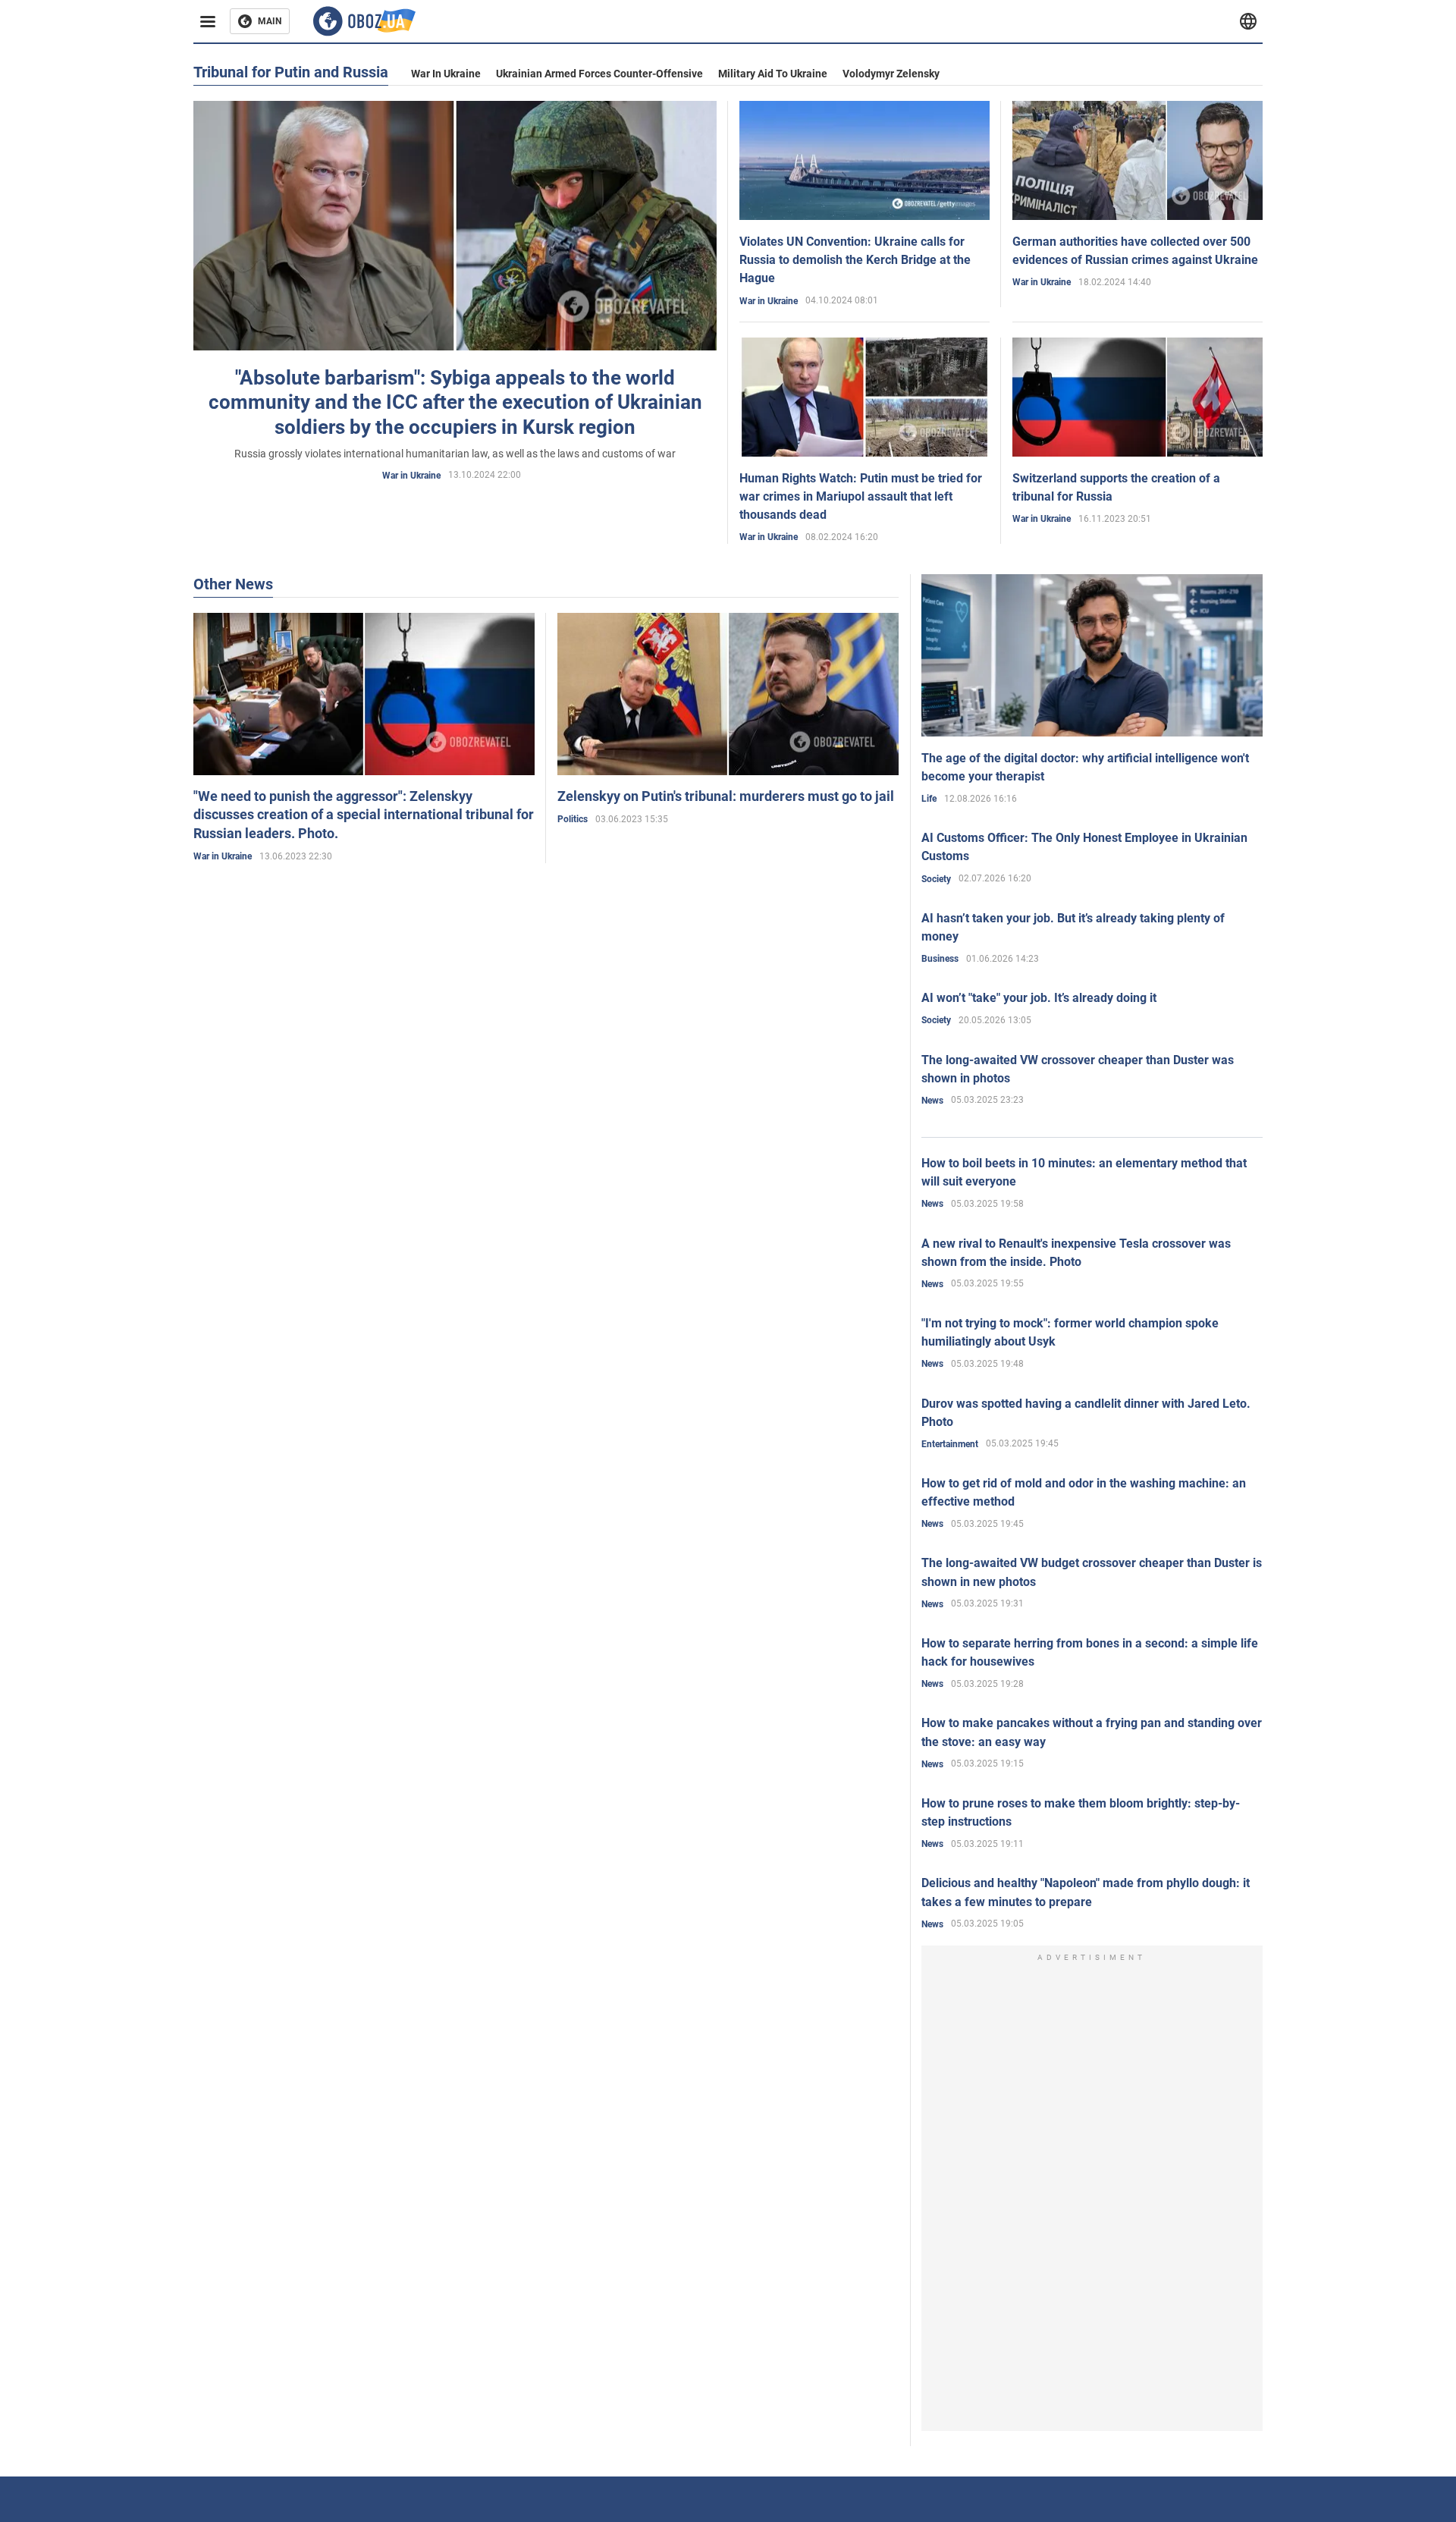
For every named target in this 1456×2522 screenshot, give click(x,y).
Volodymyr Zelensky (891, 74)
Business (940, 959)
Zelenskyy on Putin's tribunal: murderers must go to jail (726, 796)
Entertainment (950, 1444)
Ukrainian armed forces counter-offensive (599, 74)
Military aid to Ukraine (773, 74)
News (932, 1101)
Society (936, 879)
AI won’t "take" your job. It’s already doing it (1039, 998)
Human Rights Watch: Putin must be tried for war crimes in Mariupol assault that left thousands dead (861, 496)
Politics (573, 819)
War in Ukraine (446, 74)
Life (929, 799)
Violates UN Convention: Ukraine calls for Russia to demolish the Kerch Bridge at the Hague (855, 260)
